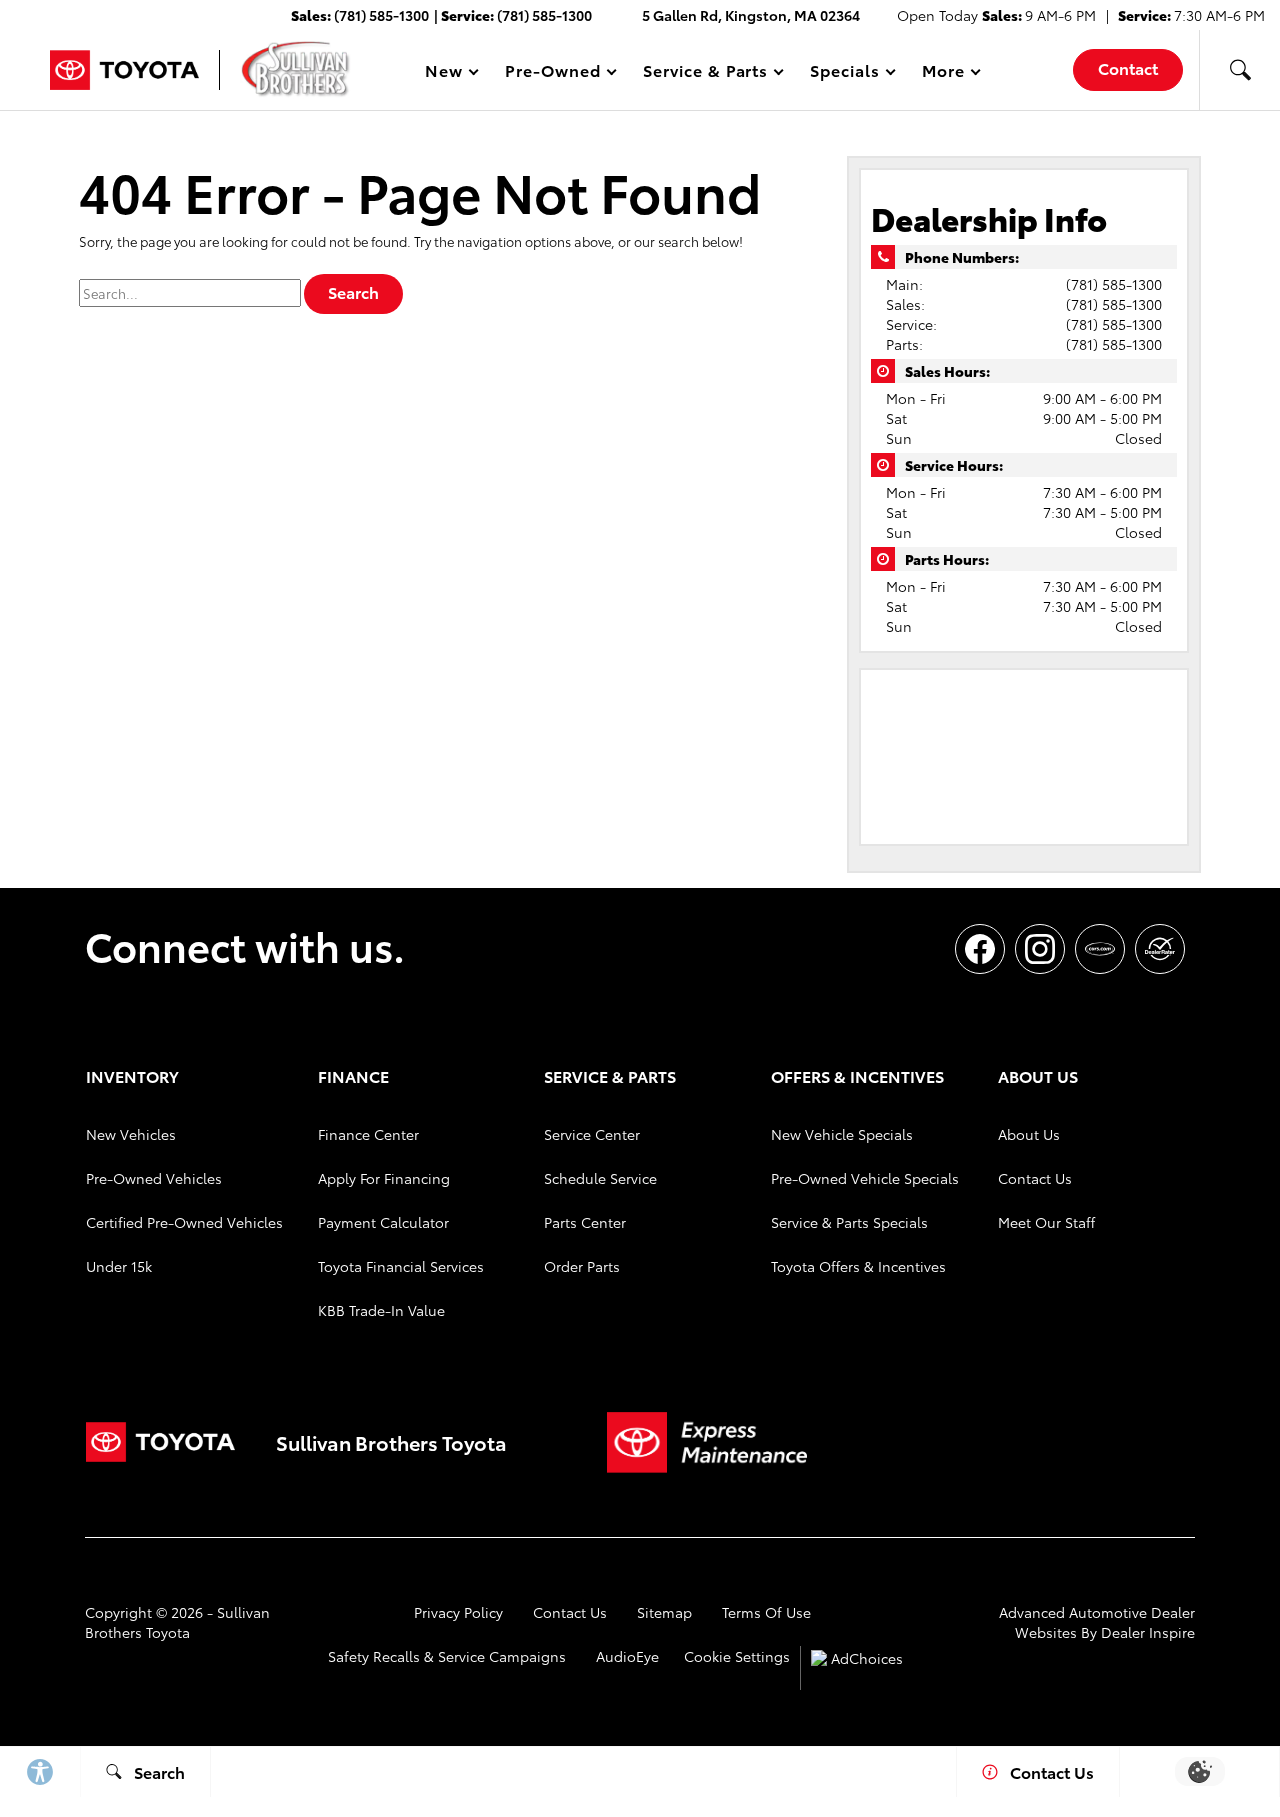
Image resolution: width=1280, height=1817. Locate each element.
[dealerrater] (1160, 949)
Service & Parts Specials (849, 1222)
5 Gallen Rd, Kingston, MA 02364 (751, 15)
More (944, 73)
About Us (1029, 1134)
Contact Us (1035, 1178)
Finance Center (368, 1134)
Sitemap (664, 1612)
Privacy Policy (458, 1612)
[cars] (1100, 949)
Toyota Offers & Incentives (858, 1266)
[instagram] (1040, 949)
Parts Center (585, 1222)
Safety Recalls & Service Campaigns (447, 1656)
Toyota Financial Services (401, 1266)
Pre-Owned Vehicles (154, 1178)
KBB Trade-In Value (381, 1310)
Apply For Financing (384, 1178)
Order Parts (582, 1266)
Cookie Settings (737, 1656)
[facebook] (980, 949)
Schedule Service (600, 1178)
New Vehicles (131, 1134)
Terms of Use (766, 1612)
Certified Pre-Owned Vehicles (184, 1222)
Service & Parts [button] (705, 73)
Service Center (592, 1134)
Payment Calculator (383, 1222)
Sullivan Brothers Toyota (177, 1622)
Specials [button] (844, 73)
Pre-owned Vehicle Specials (865, 1178)
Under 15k (119, 1266)
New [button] (447, 73)
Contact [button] (1128, 67)
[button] (1240, 70)
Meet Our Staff (1046, 1222)
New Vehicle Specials (842, 1134)
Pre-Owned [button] (552, 73)
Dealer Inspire (1148, 1632)
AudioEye (627, 1656)
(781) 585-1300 (1114, 284)
